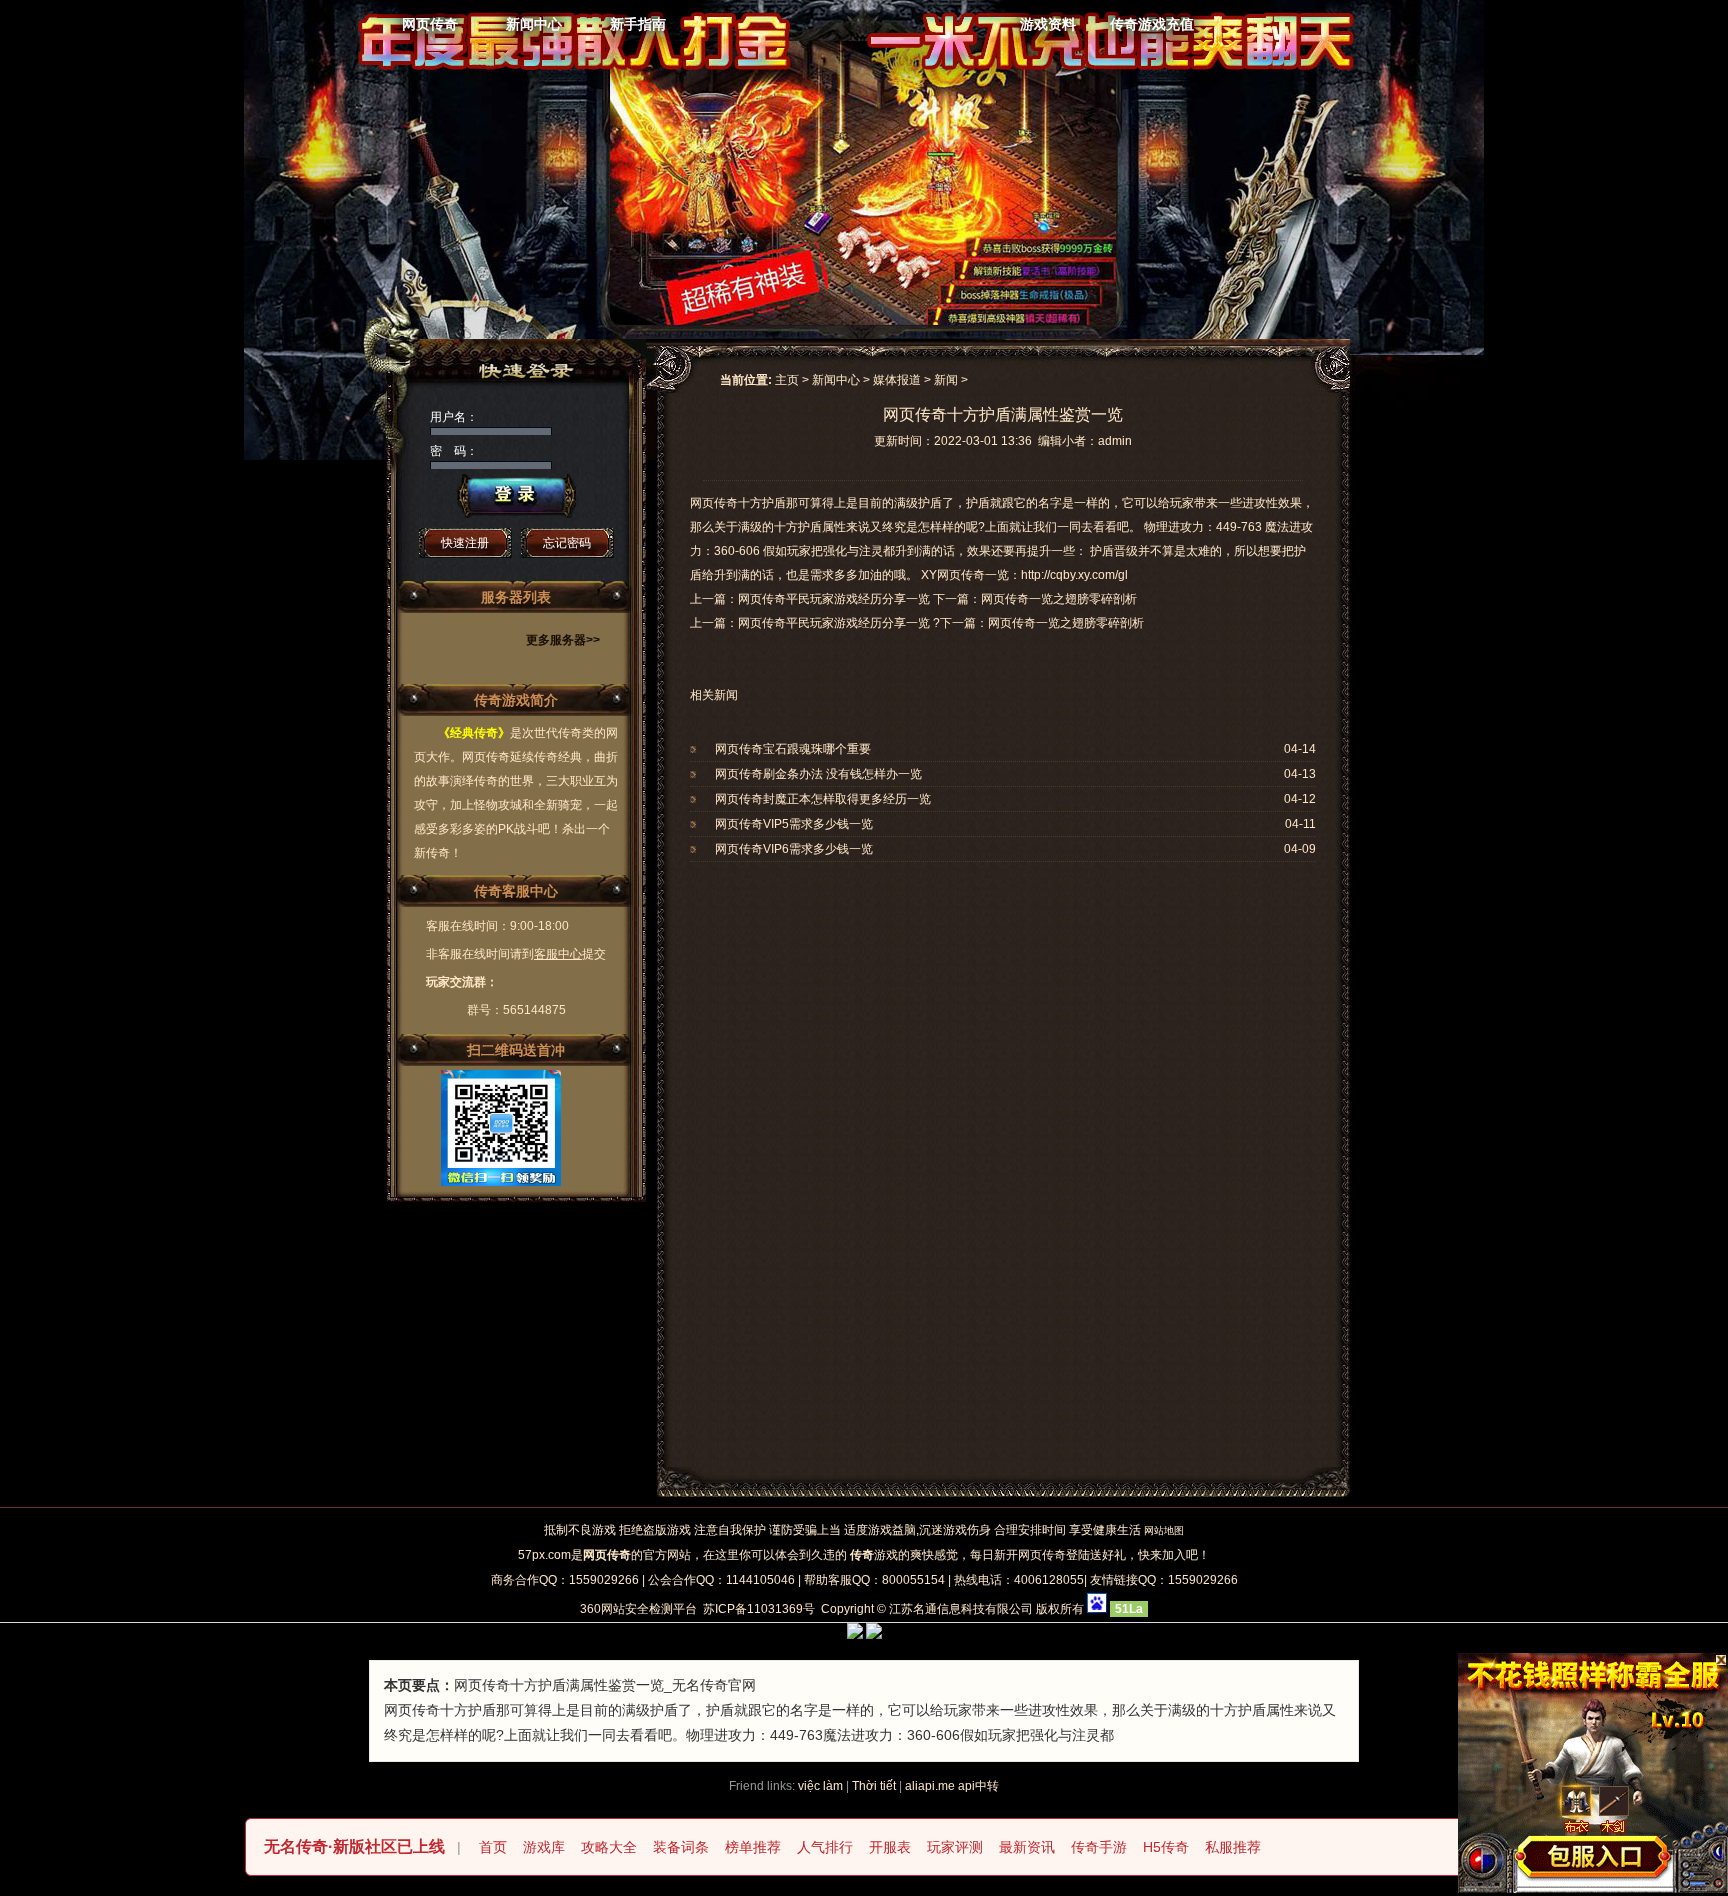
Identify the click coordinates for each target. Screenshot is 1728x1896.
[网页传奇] (843, 45)
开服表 (890, 1847)
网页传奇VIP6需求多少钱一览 (794, 849)
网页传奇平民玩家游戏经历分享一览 (834, 623)
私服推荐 (1233, 1847)
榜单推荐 (753, 1847)
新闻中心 (534, 24)
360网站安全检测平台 (638, 1609)
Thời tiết (874, 1786)
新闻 (946, 380)
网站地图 (1164, 1530)
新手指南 (638, 24)
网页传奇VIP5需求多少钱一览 (794, 824)
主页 (787, 380)
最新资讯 (1027, 1847)
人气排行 (825, 1847)
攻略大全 (609, 1847)
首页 (493, 1847)
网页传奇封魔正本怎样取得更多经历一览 (823, 799)
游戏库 (544, 1847)
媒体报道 (897, 380)
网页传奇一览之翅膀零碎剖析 (1066, 623)
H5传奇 (1166, 1847)
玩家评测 (955, 1847)
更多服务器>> (563, 640)
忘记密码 (567, 543)
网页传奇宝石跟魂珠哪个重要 (793, 749)
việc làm (820, 1786)
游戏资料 (1048, 24)
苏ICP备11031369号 (759, 1609)
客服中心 (558, 954)
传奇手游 (1099, 1847)
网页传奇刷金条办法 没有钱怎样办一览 (818, 774)
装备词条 (681, 1847)
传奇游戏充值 (1152, 24)
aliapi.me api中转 (952, 1786)
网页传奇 (430, 24)
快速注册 (465, 543)
